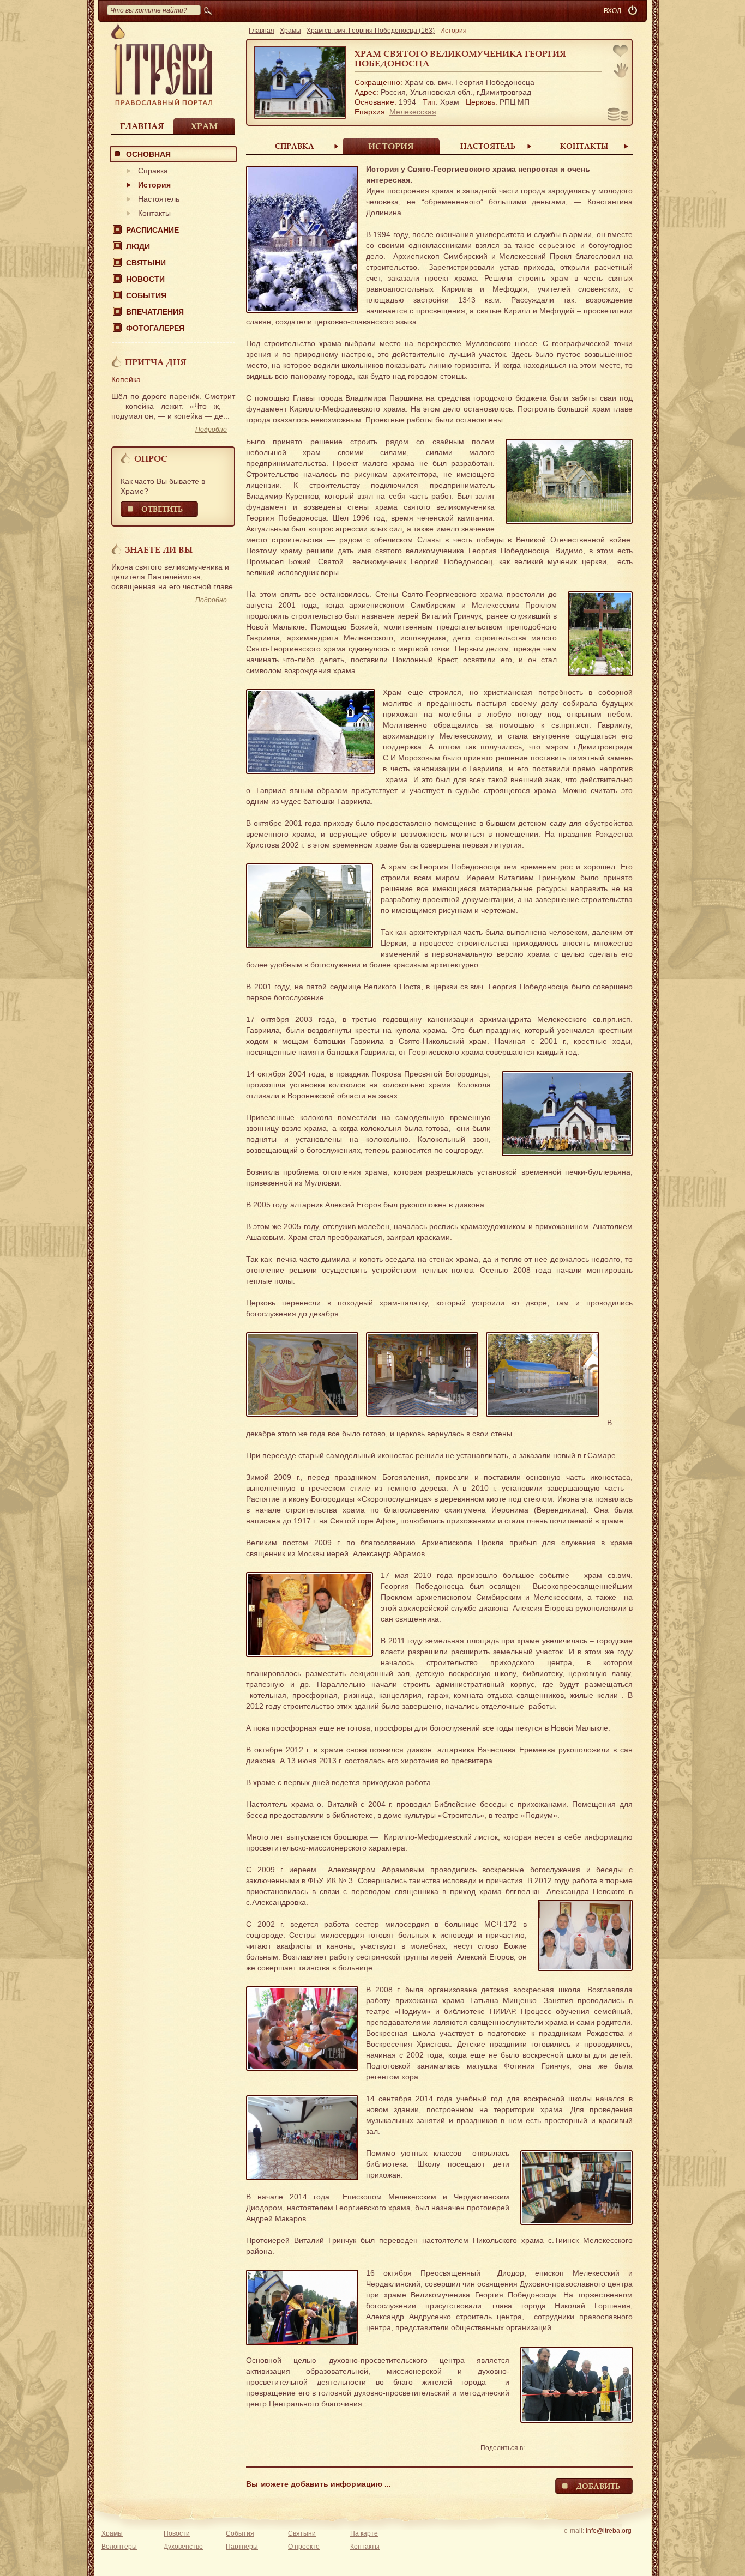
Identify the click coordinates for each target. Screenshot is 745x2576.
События (146, 295)
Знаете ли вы (159, 549)
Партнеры (242, 2547)
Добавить (598, 2486)
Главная (142, 126)
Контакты (154, 213)
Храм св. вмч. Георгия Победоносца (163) (371, 31)
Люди (138, 246)
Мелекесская (413, 112)
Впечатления (155, 312)
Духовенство (183, 2547)
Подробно (211, 430)
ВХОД (612, 11)
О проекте (304, 2547)
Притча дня (156, 362)
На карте (364, 2533)
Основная (148, 154)
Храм (204, 126)
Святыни (146, 263)
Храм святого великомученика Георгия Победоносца (460, 58)
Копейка (126, 379)
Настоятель (159, 199)
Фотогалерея (155, 328)
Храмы (290, 31)
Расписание (152, 230)
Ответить (162, 509)
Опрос (151, 458)
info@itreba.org (609, 2531)
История (154, 185)
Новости (145, 279)
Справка (153, 171)
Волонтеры (119, 2547)
